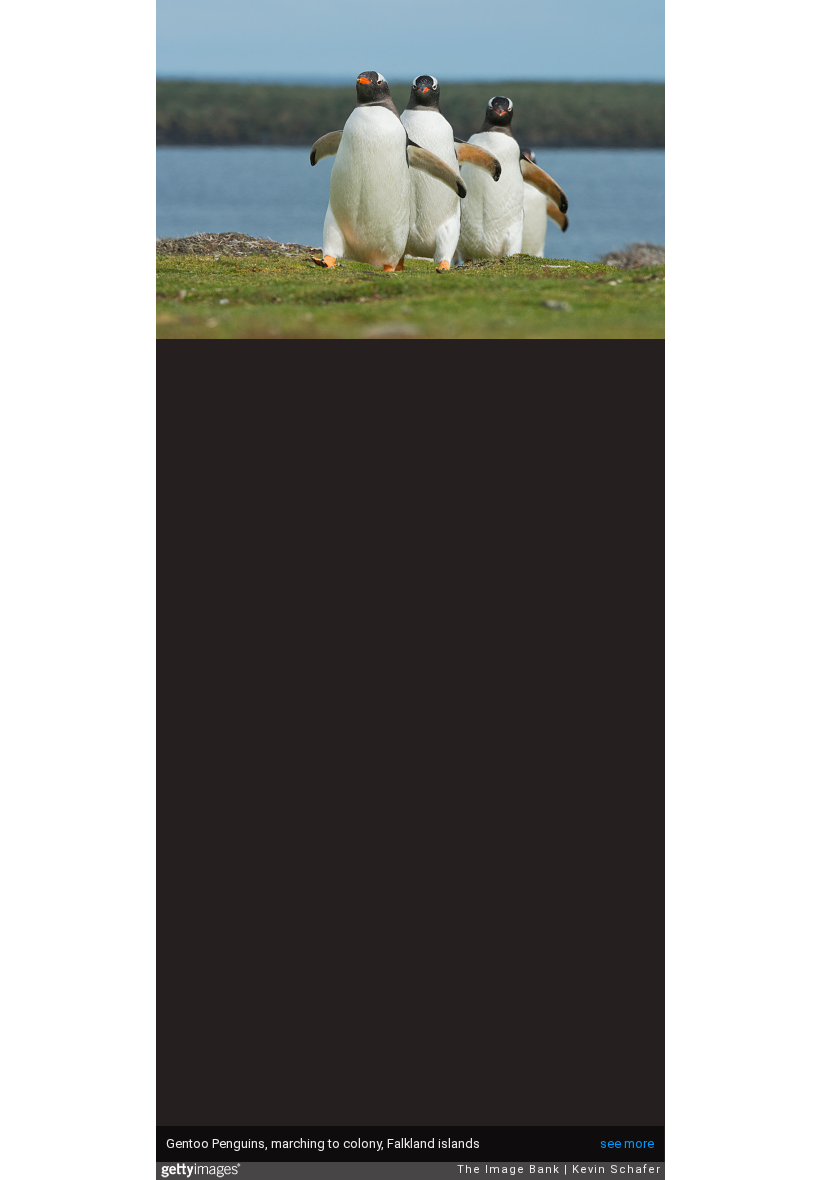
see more (627, 1143)
